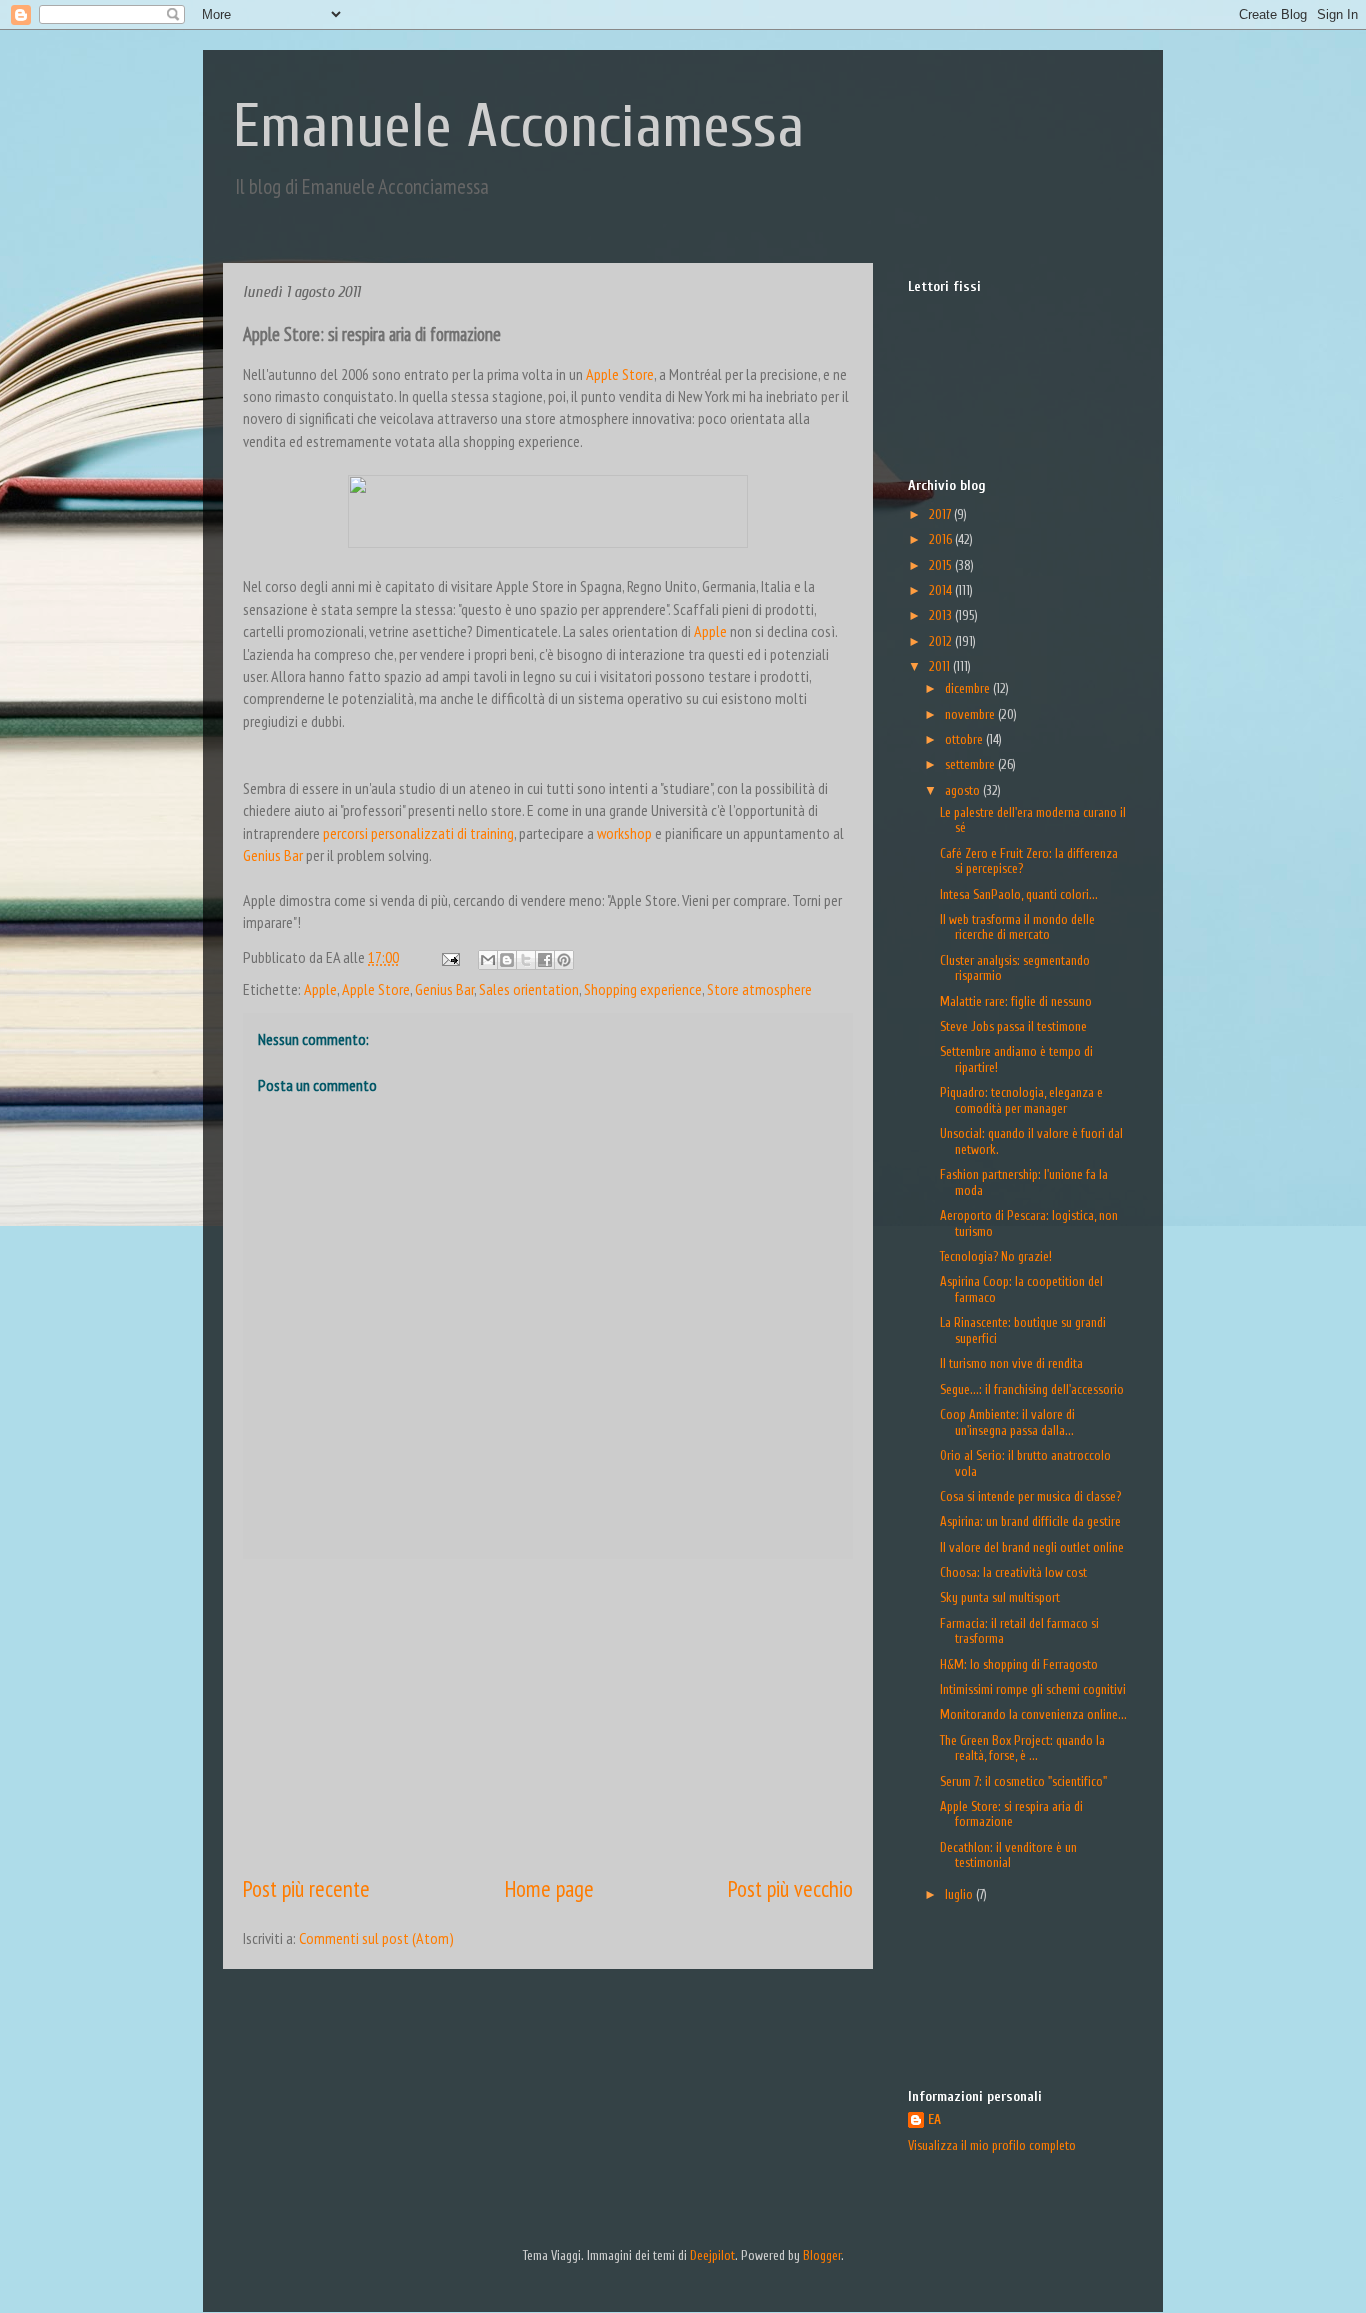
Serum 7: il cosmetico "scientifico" (1023, 1781)
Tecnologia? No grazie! (996, 1256)
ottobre (965, 739)
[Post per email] (448, 957)
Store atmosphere (759, 989)
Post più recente (306, 1888)
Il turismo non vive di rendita (1011, 1363)
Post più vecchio (790, 1888)
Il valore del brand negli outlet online (1032, 1547)
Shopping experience (643, 989)
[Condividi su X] (526, 960)
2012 (942, 641)
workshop (624, 833)
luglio (960, 1894)
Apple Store (620, 374)
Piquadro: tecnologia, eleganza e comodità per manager (1021, 1100)
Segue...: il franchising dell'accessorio (1032, 1389)
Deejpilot (712, 2255)
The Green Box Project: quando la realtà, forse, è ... (1022, 1748)
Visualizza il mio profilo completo (992, 2145)
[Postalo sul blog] (507, 960)
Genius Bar (273, 855)
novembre (971, 714)
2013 (942, 615)
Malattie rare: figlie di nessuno (1016, 1001)
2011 (941, 666)
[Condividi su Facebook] (545, 960)
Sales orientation (529, 989)
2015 (942, 565)
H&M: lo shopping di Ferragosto (1019, 1664)
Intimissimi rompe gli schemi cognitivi (1033, 1689)
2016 (942, 539)
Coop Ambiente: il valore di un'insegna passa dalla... (1007, 1422)
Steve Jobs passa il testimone (1013, 1026)
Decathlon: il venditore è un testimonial (1008, 1855)
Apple (710, 631)
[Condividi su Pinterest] (564, 960)
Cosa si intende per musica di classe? (1030, 1496)
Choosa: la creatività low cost (1013, 1572)
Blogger (822, 2255)
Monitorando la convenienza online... (1033, 1714)
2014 (942, 590)
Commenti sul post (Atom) (376, 1938)
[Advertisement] (548, 1716)
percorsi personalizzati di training (418, 833)
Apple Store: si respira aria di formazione (1011, 1814)
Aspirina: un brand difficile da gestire (1030, 1521)
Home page (549, 1888)
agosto (964, 790)
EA (934, 2119)
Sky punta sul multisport (1000, 1597)
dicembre (969, 688)
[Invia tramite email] (488, 960)
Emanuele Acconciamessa (518, 127)
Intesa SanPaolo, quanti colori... (1019, 894)
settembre (971, 764)
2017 (941, 514)
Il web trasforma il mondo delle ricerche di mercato (1017, 927)
